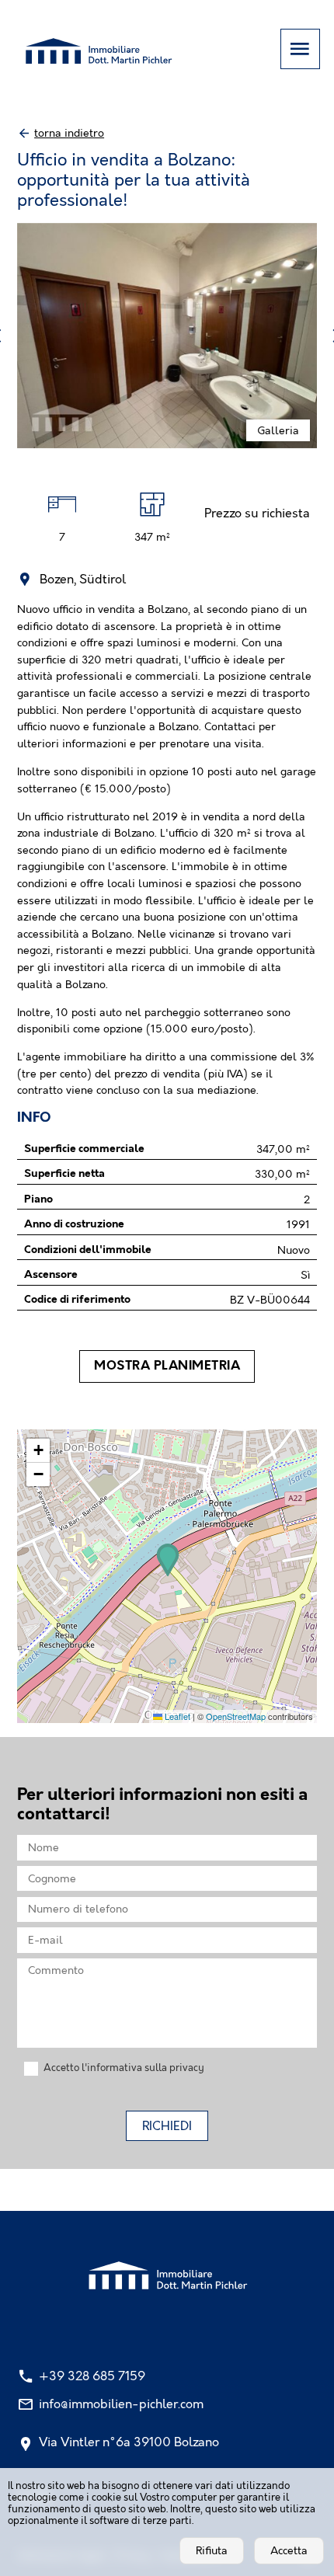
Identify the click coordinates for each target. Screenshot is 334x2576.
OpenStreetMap (236, 1716)
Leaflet (176, 1716)
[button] (168, 1560)
